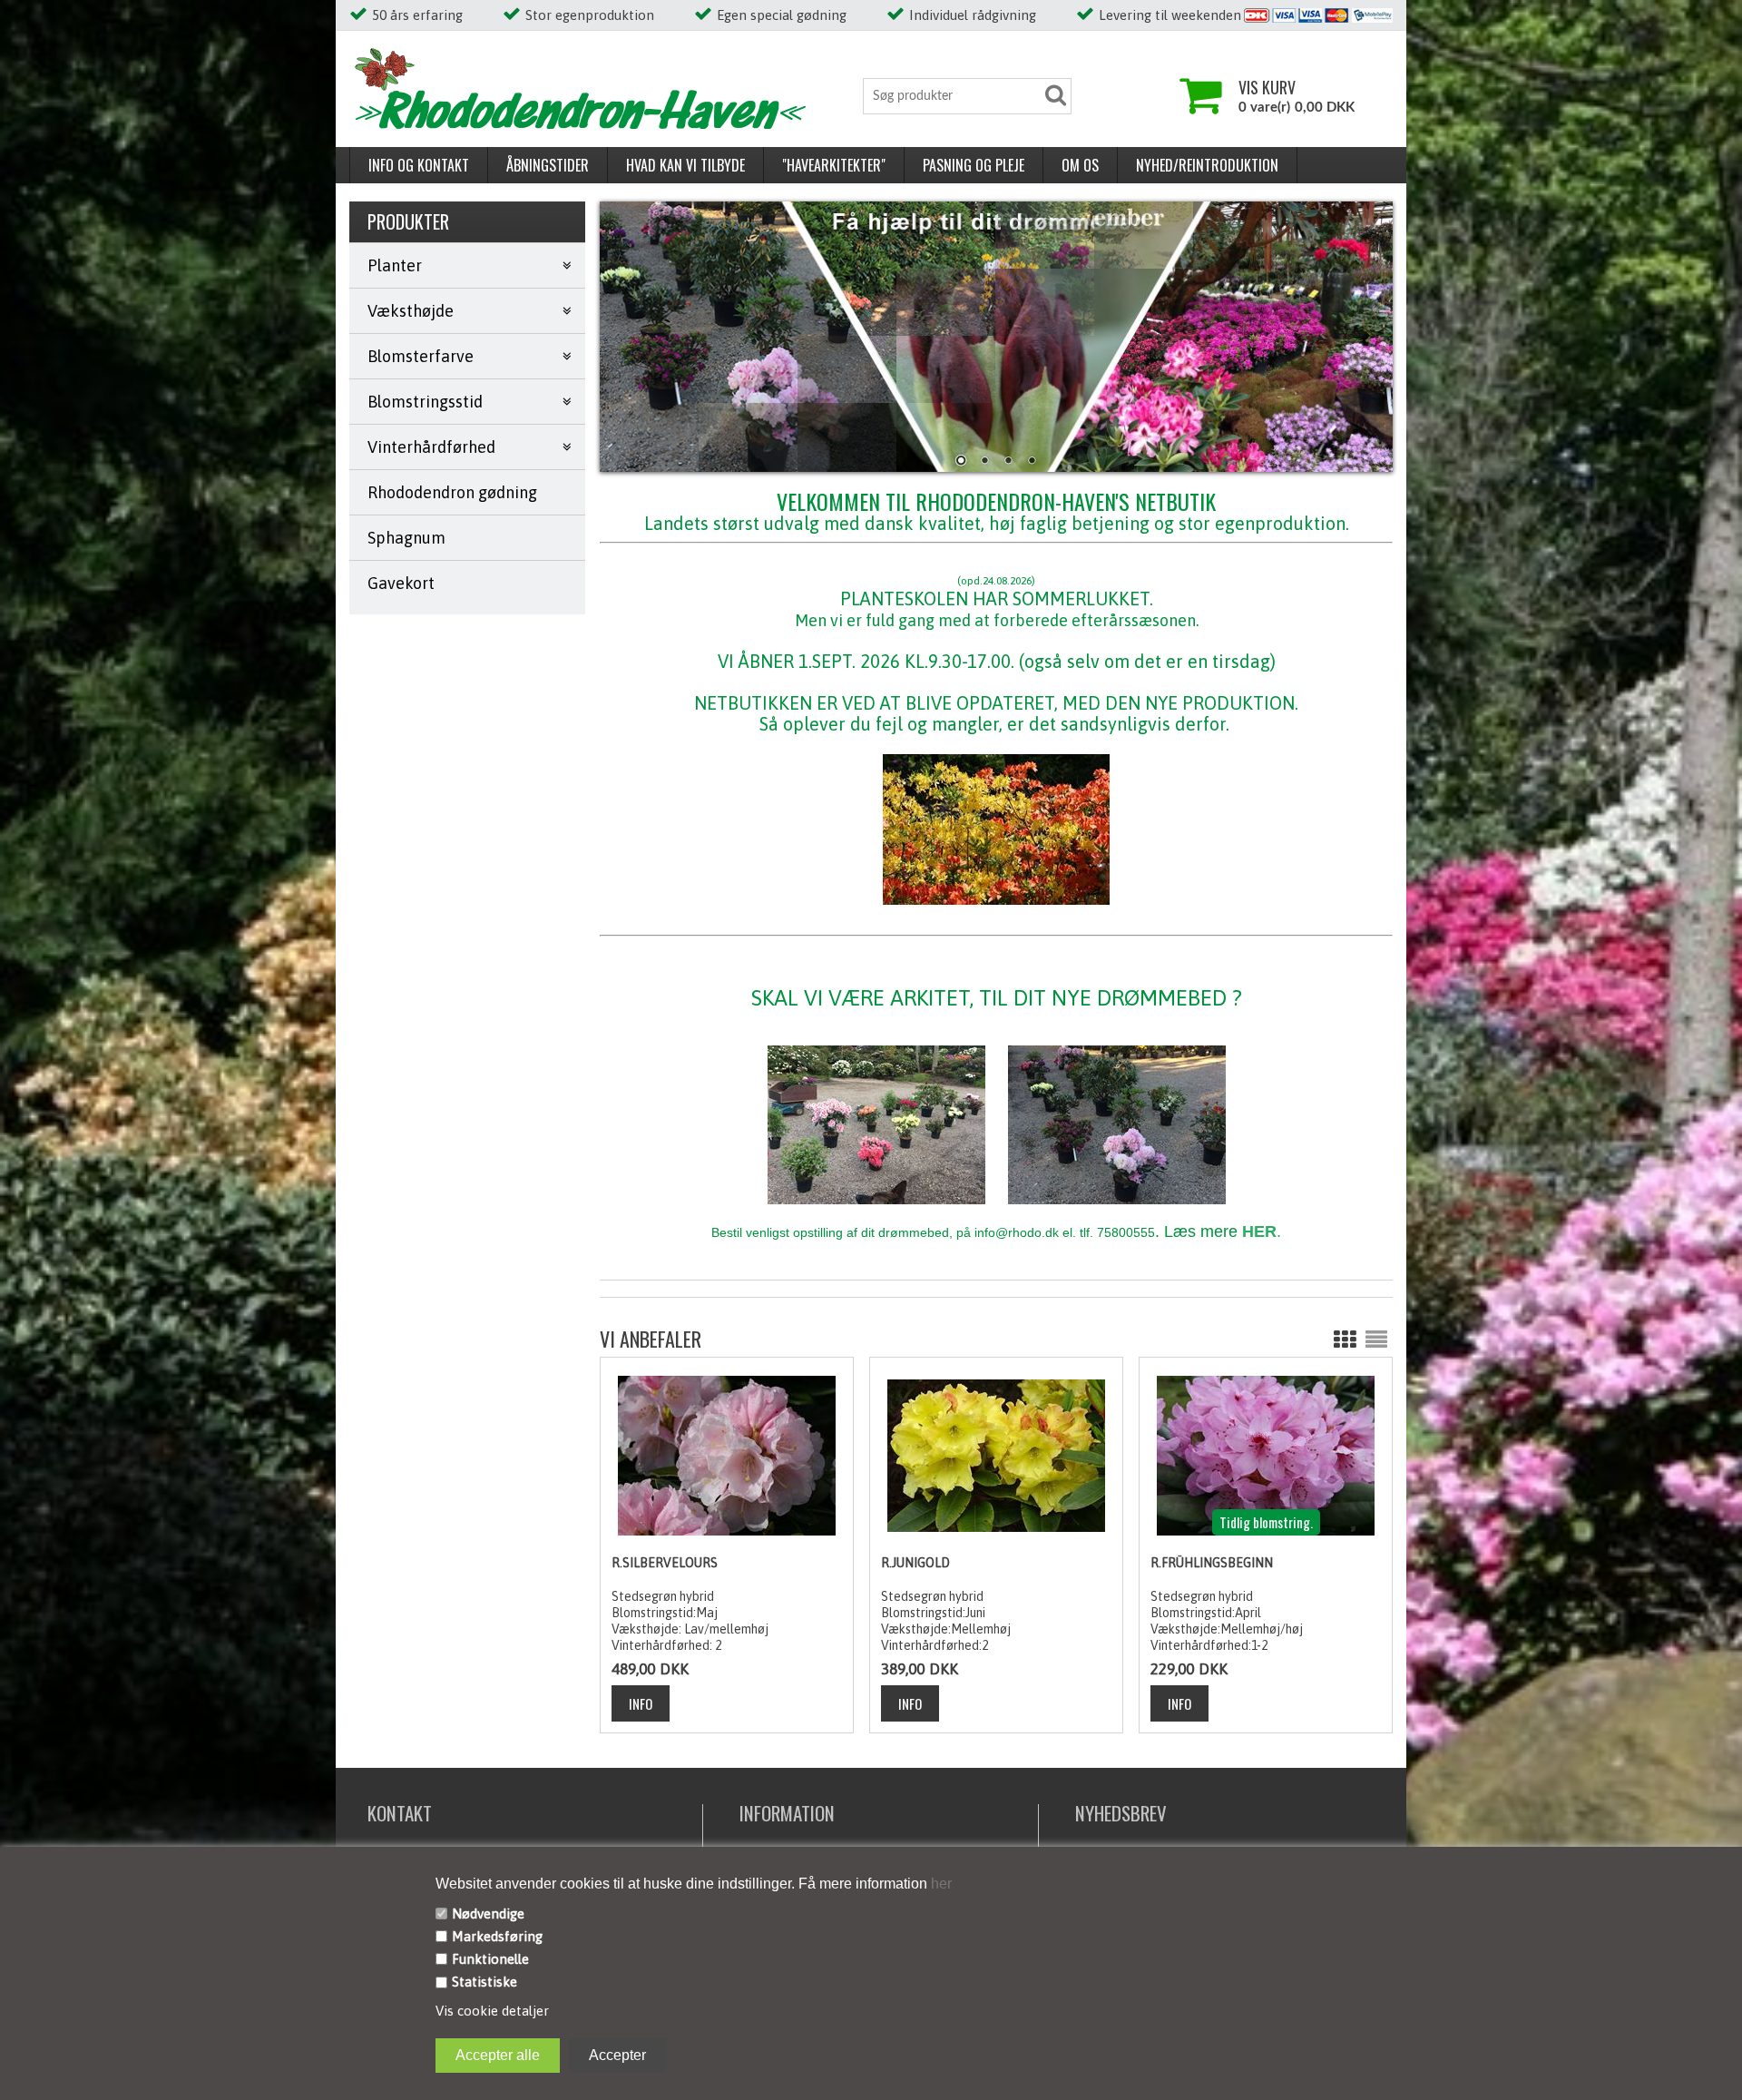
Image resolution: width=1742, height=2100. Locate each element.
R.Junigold (915, 1563)
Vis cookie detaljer (492, 2011)
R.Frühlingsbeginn (1212, 1563)
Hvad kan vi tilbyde (685, 165)
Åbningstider (548, 165)
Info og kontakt (419, 165)
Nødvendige (488, 1914)
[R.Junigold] (996, 1455)
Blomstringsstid (425, 402)
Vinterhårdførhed (431, 447)
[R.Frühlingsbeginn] (1265, 1455)
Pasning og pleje (974, 165)
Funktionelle (490, 1959)
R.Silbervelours (665, 1563)
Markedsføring (497, 1936)
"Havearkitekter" (834, 165)
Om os (1080, 165)
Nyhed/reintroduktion (1207, 165)
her (940, 1884)
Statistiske (484, 1982)
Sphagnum (406, 538)
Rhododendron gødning (452, 492)
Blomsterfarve (421, 356)
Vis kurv (1267, 87)
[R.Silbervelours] (726, 1455)
